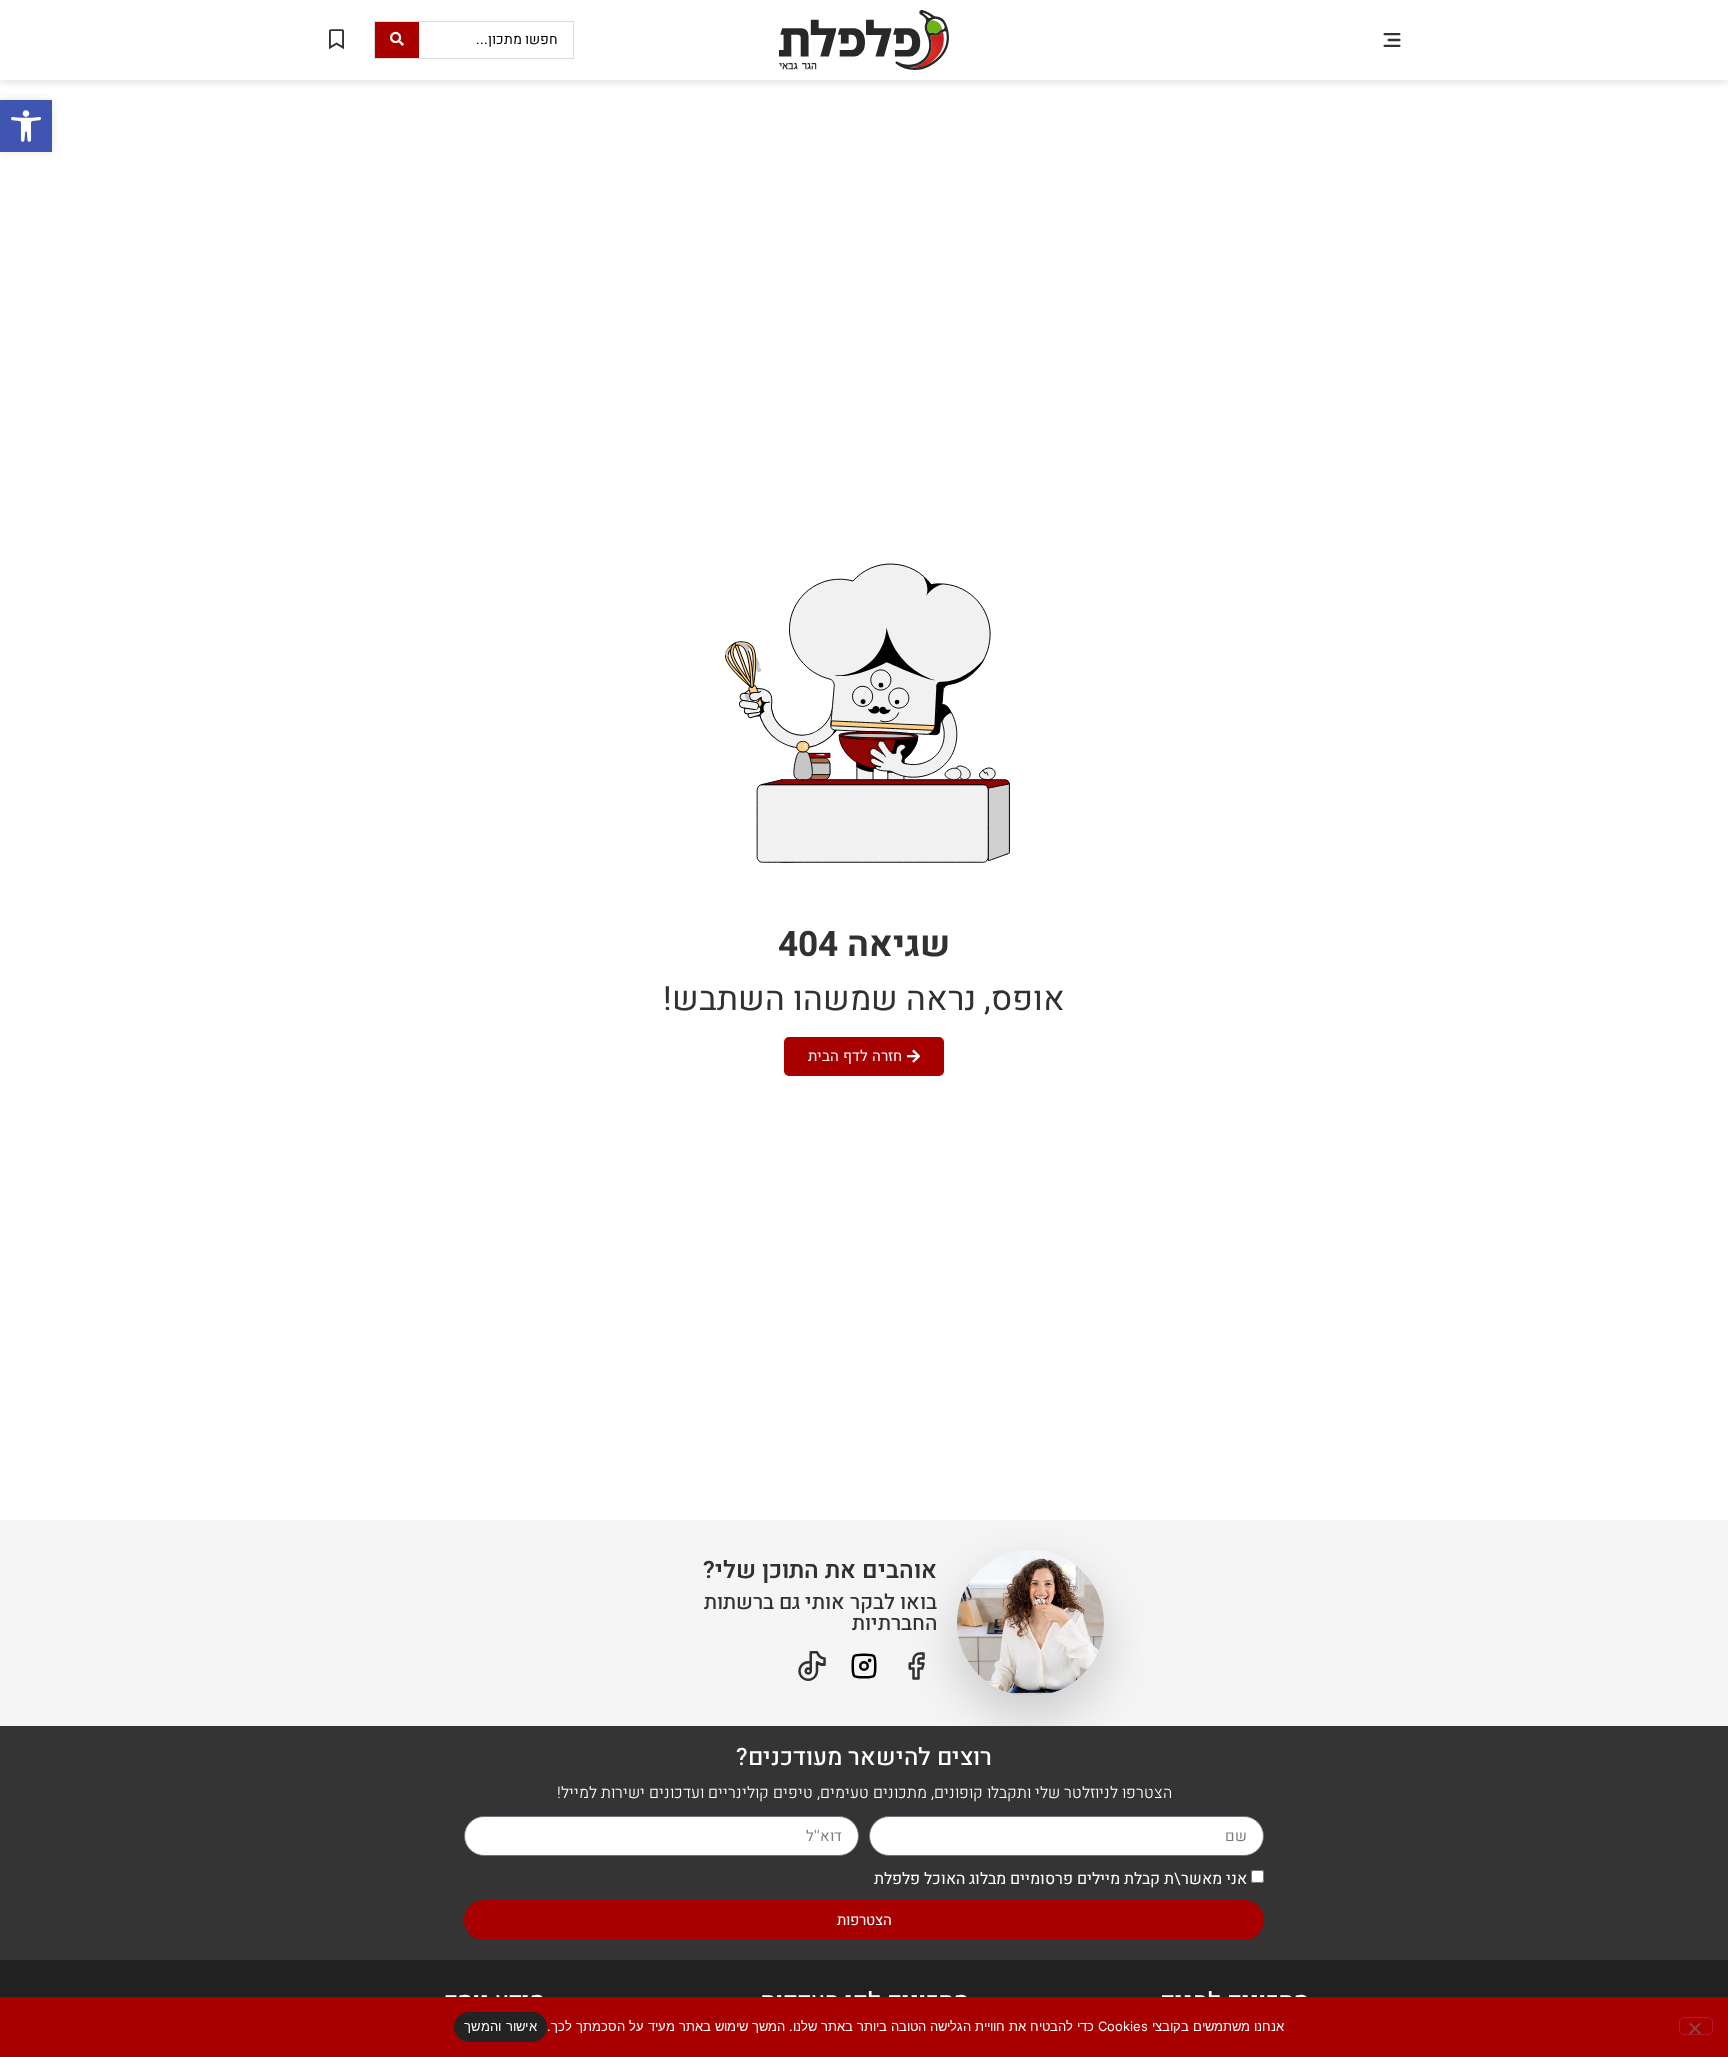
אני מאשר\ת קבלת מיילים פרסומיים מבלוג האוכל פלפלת (1060, 1879)
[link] (26, 126)
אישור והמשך (500, 2026)
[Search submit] (397, 40)
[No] (1696, 2026)
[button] (1391, 39)
